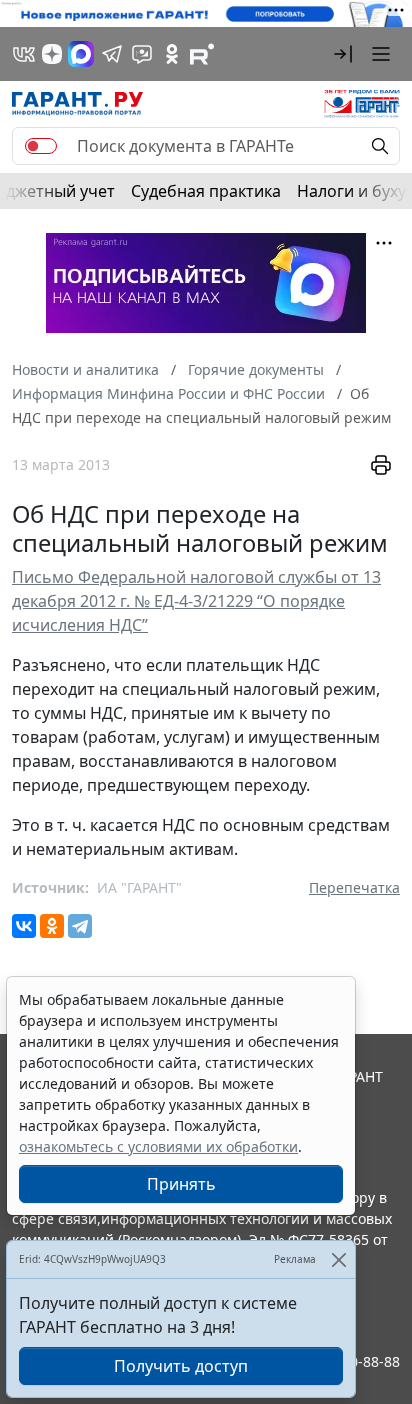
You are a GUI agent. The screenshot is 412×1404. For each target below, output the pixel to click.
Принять (181, 1184)
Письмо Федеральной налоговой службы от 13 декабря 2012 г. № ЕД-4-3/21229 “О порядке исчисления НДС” (196, 601)
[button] (343, 54)
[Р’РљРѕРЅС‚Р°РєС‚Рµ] (24, 926)
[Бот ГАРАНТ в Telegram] (142, 54)
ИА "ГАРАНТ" (139, 887)
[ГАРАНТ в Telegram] (112, 54)
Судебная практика (206, 191)
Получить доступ (181, 1366)
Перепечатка (354, 887)
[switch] (41, 146)
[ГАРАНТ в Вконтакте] (24, 54)
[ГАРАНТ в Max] (81, 54)
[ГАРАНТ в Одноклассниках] (172, 54)
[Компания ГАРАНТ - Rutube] (202, 54)
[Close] (338, 1259)
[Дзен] (52, 54)
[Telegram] (80, 926)
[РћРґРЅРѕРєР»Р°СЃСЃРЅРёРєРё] (52, 926)
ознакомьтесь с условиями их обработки (158, 1146)
